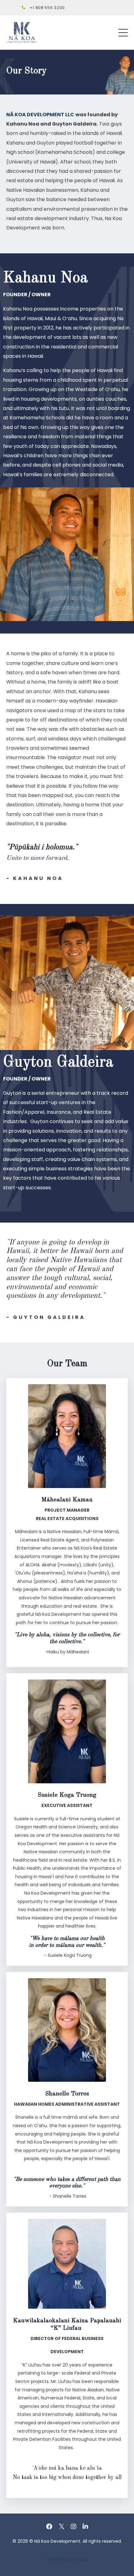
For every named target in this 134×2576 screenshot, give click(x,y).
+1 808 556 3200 (47, 8)
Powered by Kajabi (67, 2559)
